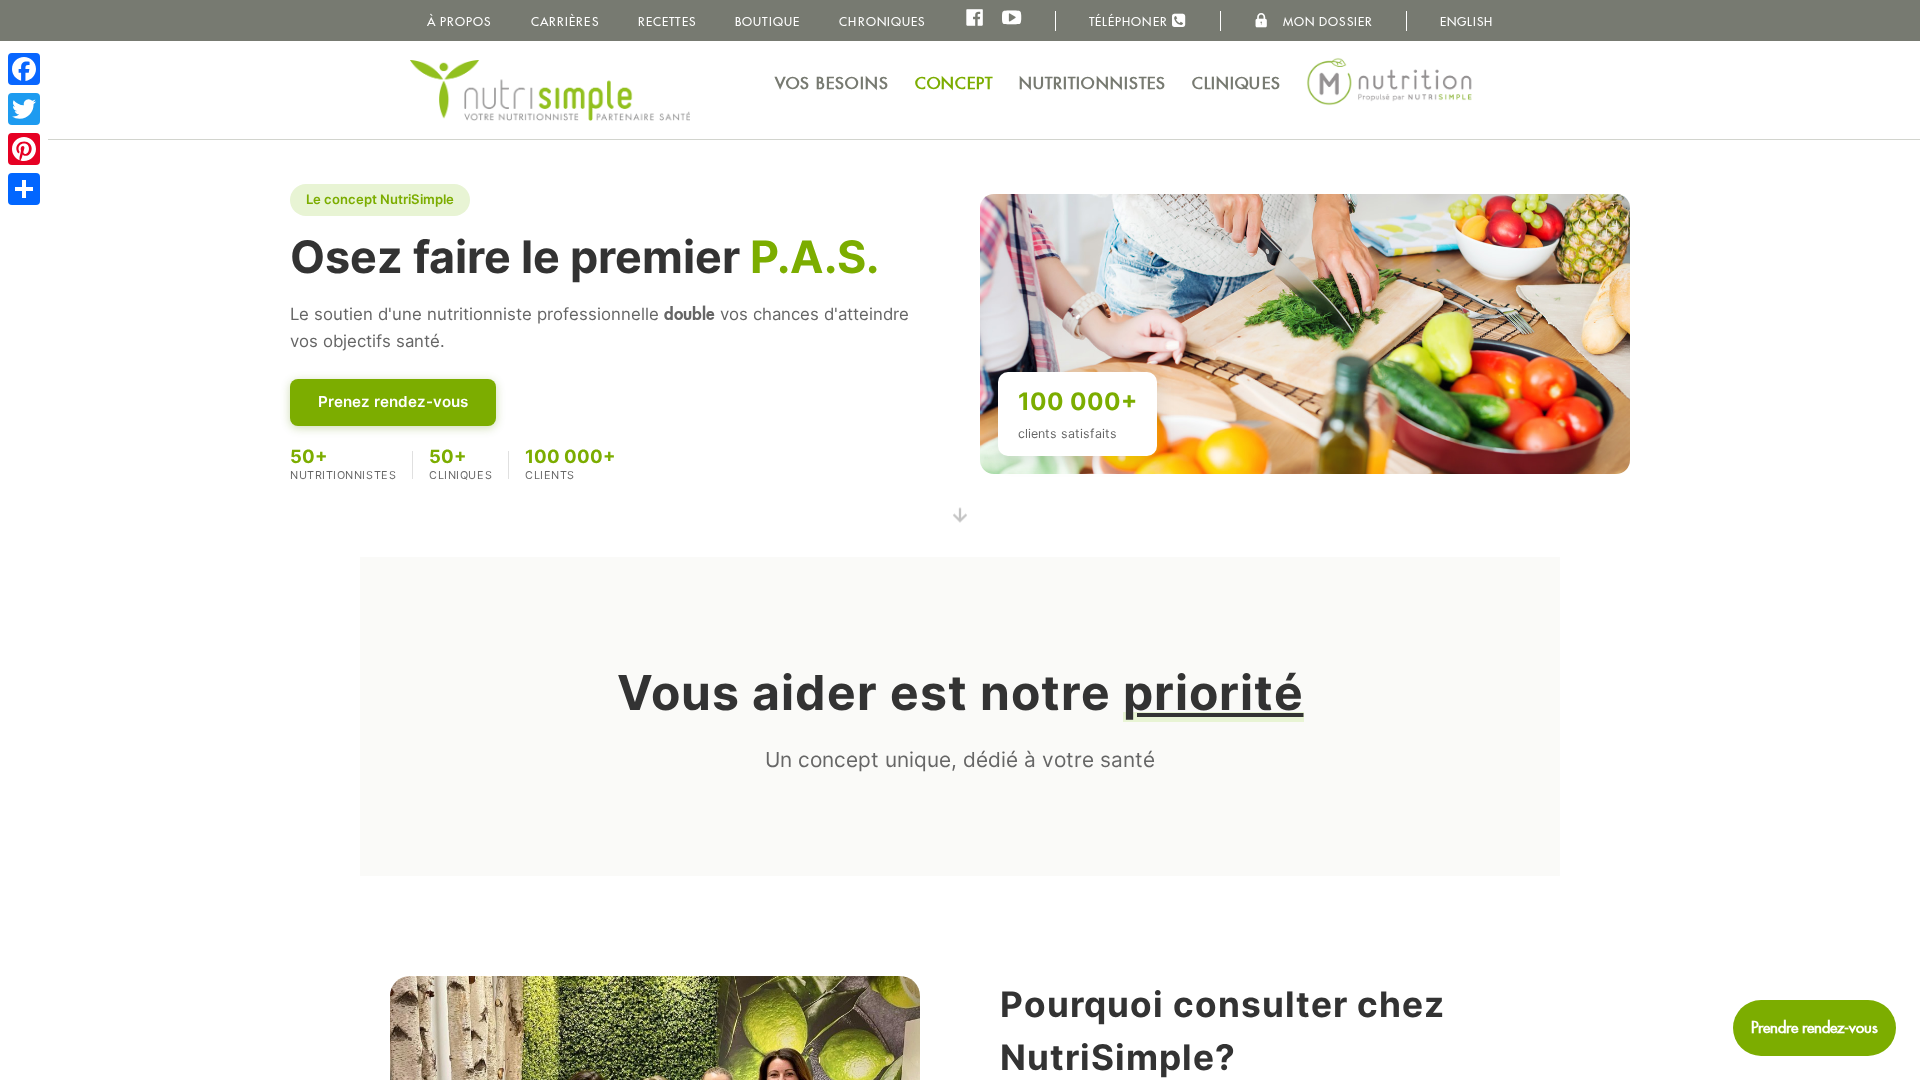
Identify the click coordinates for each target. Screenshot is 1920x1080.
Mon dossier (1326, 21)
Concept (954, 83)
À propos (459, 21)
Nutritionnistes (1093, 83)
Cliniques (1236, 83)
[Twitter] (24, 109)
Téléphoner (1130, 21)
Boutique (767, 21)
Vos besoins (832, 83)
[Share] (24, 189)
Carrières (565, 21)
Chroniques (882, 21)
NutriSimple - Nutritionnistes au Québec (550, 90)
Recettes (667, 21)
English (1467, 21)
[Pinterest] (24, 149)
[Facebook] (24, 69)
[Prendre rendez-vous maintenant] (1814, 1028)
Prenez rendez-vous (393, 401)
